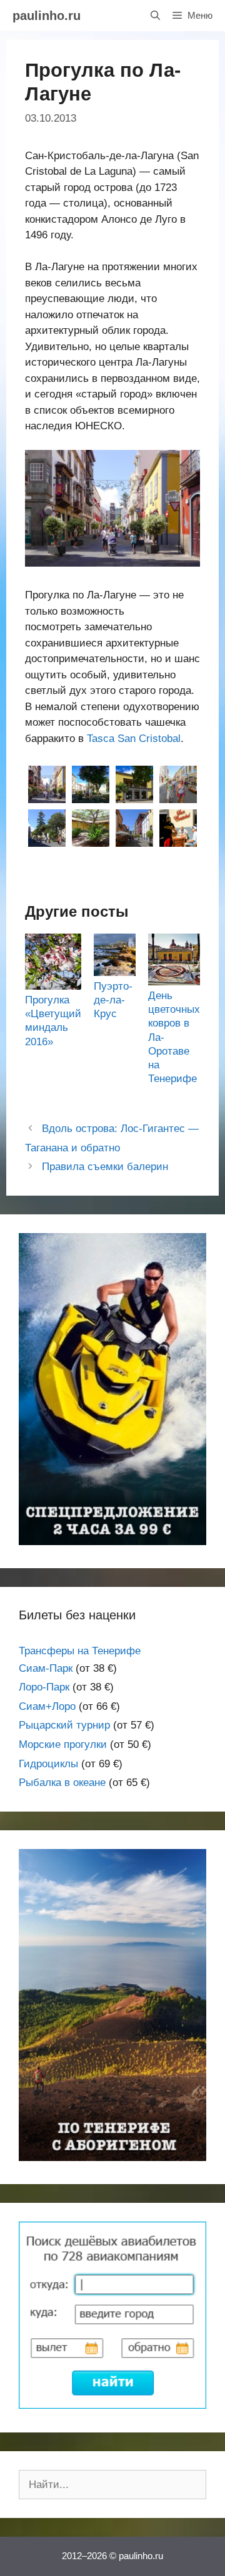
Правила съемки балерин (105, 1167)
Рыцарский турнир (64, 1725)
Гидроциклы (48, 1764)
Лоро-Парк (44, 1687)
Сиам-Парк (46, 1668)
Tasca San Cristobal (134, 739)
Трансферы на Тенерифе (80, 1651)
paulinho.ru (47, 16)
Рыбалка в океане (62, 1783)
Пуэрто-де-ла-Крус (113, 1000)
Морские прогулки (63, 1744)
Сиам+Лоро (47, 1706)
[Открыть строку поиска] (155, 16)
